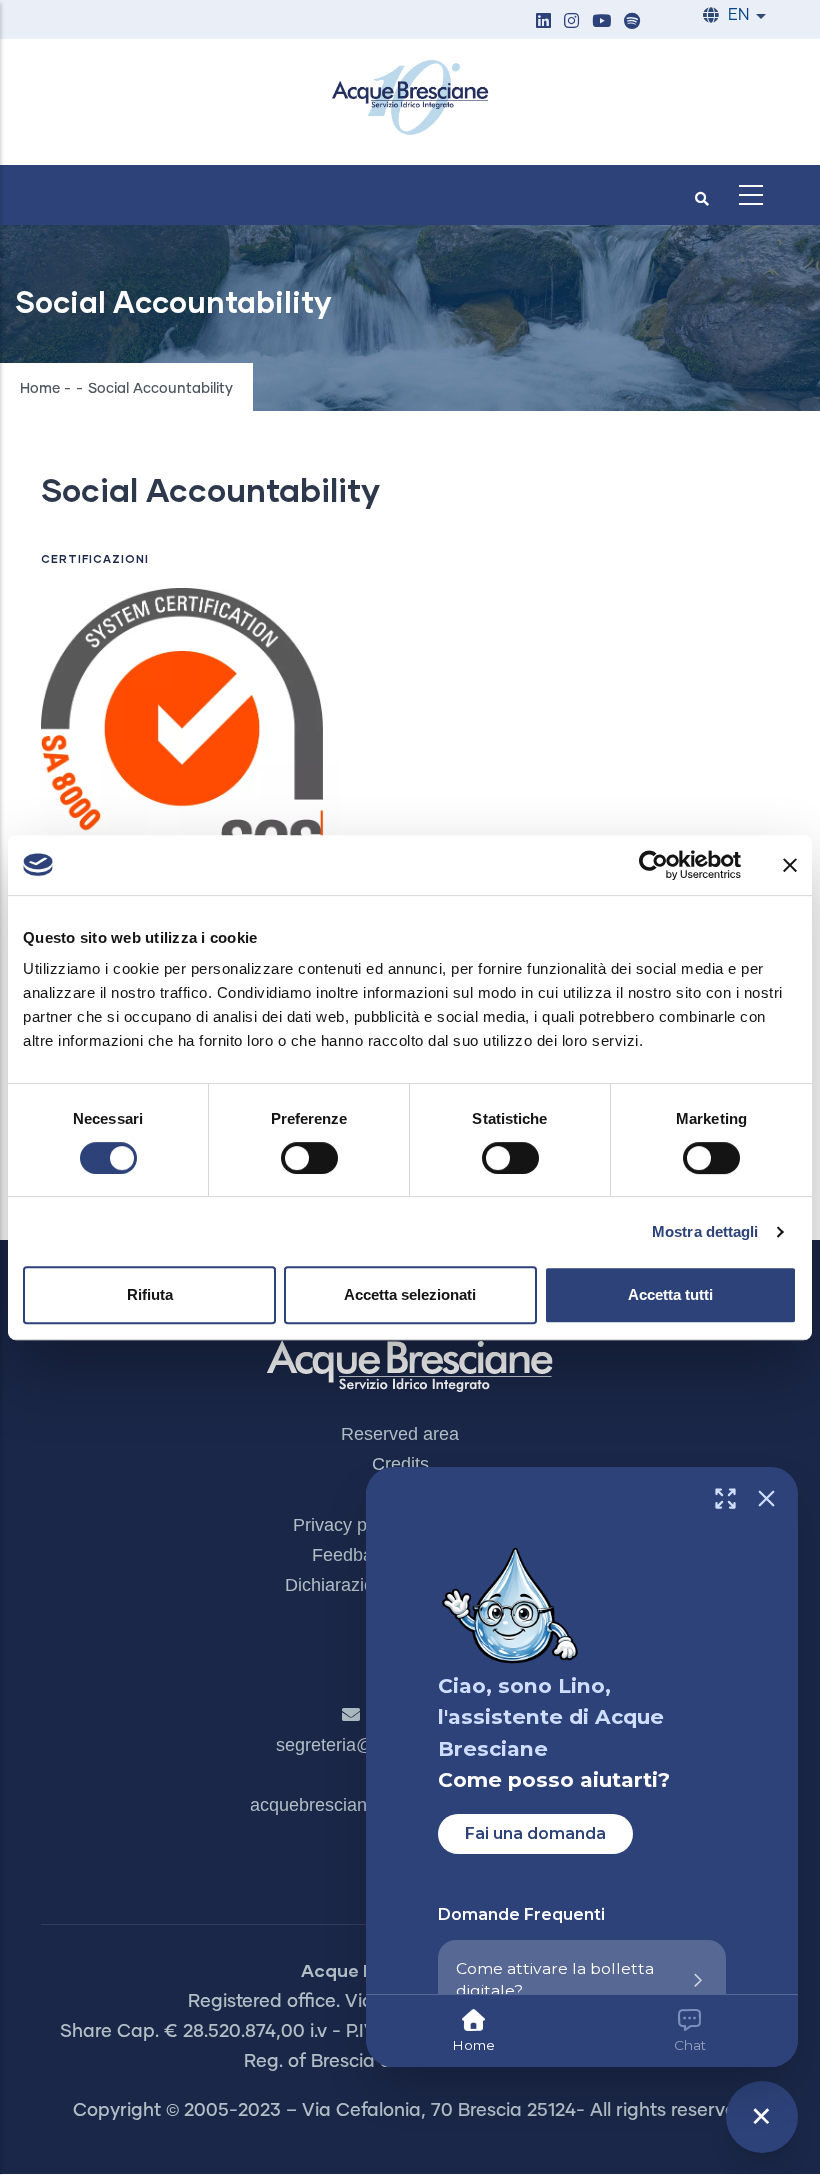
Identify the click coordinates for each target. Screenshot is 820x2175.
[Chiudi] (766, 1498)
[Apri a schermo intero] (725, 1498)
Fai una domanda (535, 1833)
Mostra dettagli (705, 1231)
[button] (543, 22)
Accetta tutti (670, 1294)
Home (40, 389)
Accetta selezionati (410, 1294)
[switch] (309, 1158)
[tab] (474, 2031)
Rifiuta (150, 1294)
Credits (400, 1464)
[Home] (410, 97)
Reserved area (400, 1434)
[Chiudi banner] (790, 865)
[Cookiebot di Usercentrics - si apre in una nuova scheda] (653, 865)
